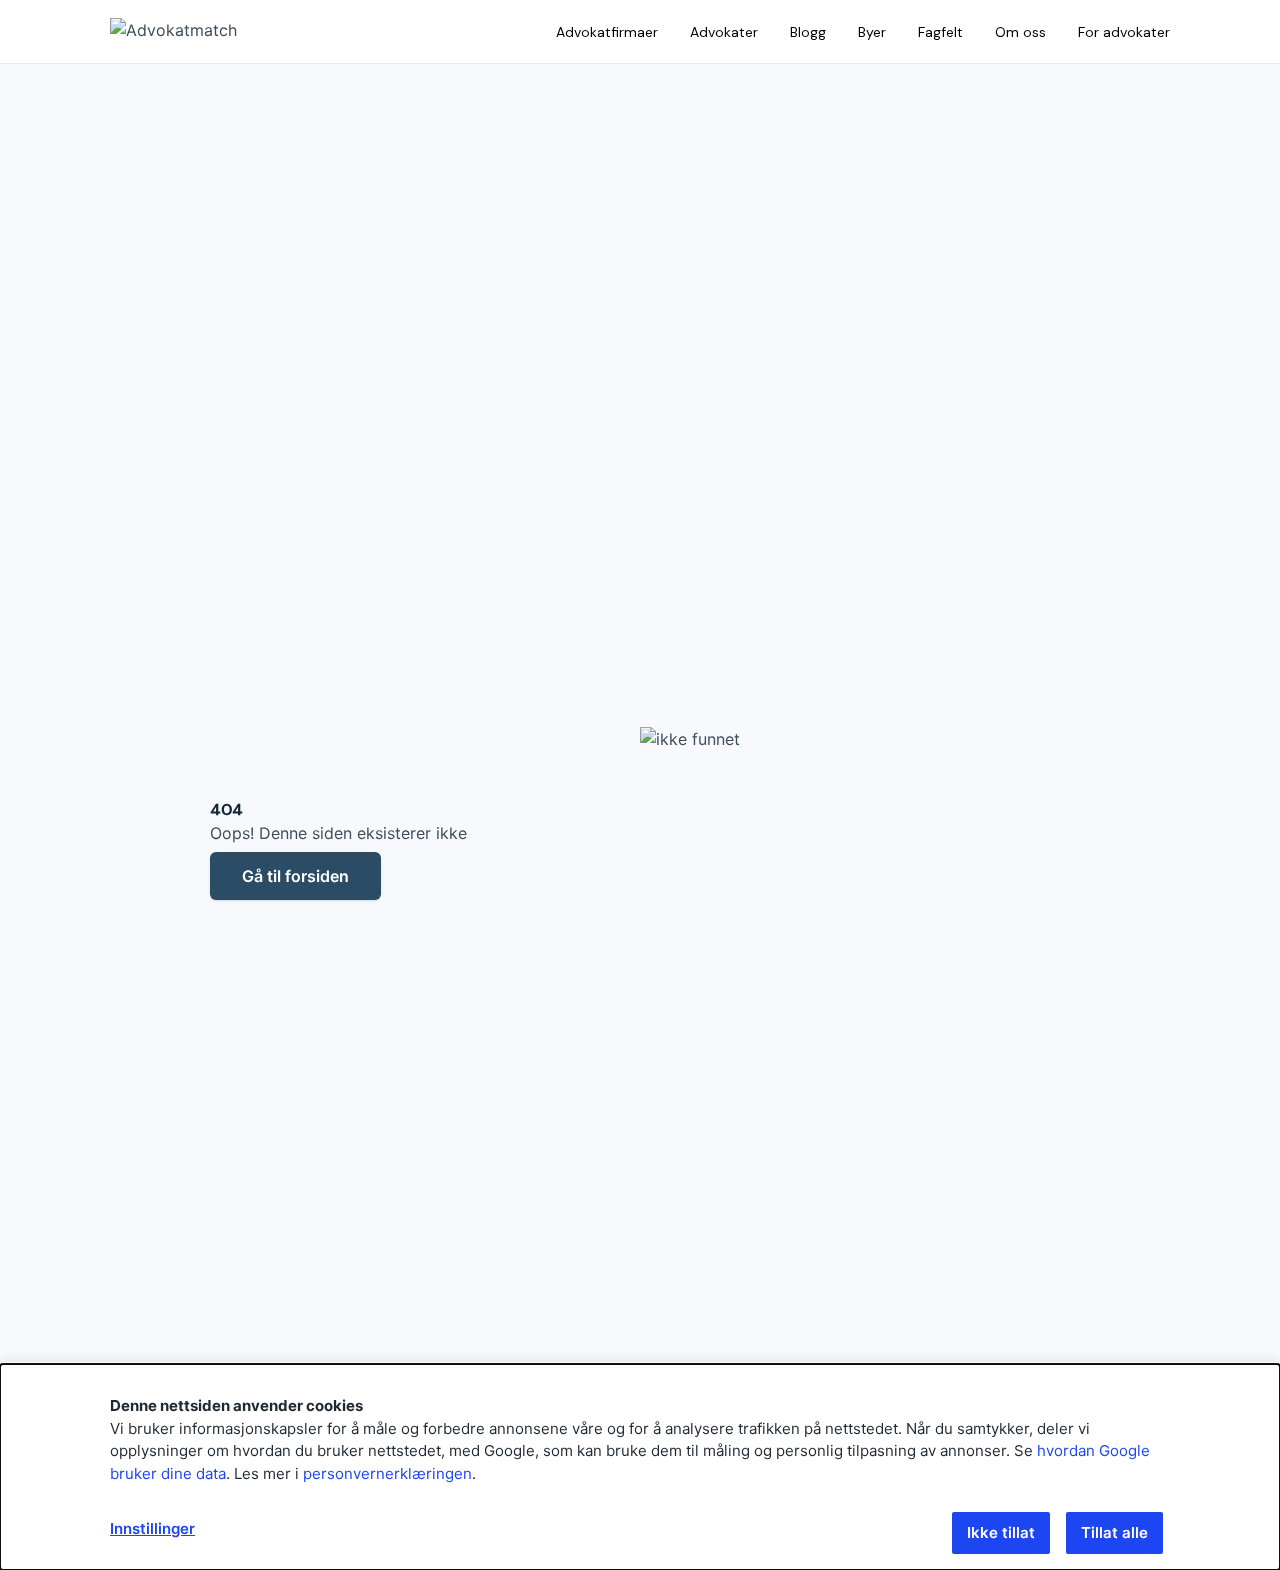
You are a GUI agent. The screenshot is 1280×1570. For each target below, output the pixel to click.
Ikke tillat (1001, 1532)
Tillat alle (1114, 1532)
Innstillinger (152, 1528)
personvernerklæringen (387, 1473)
